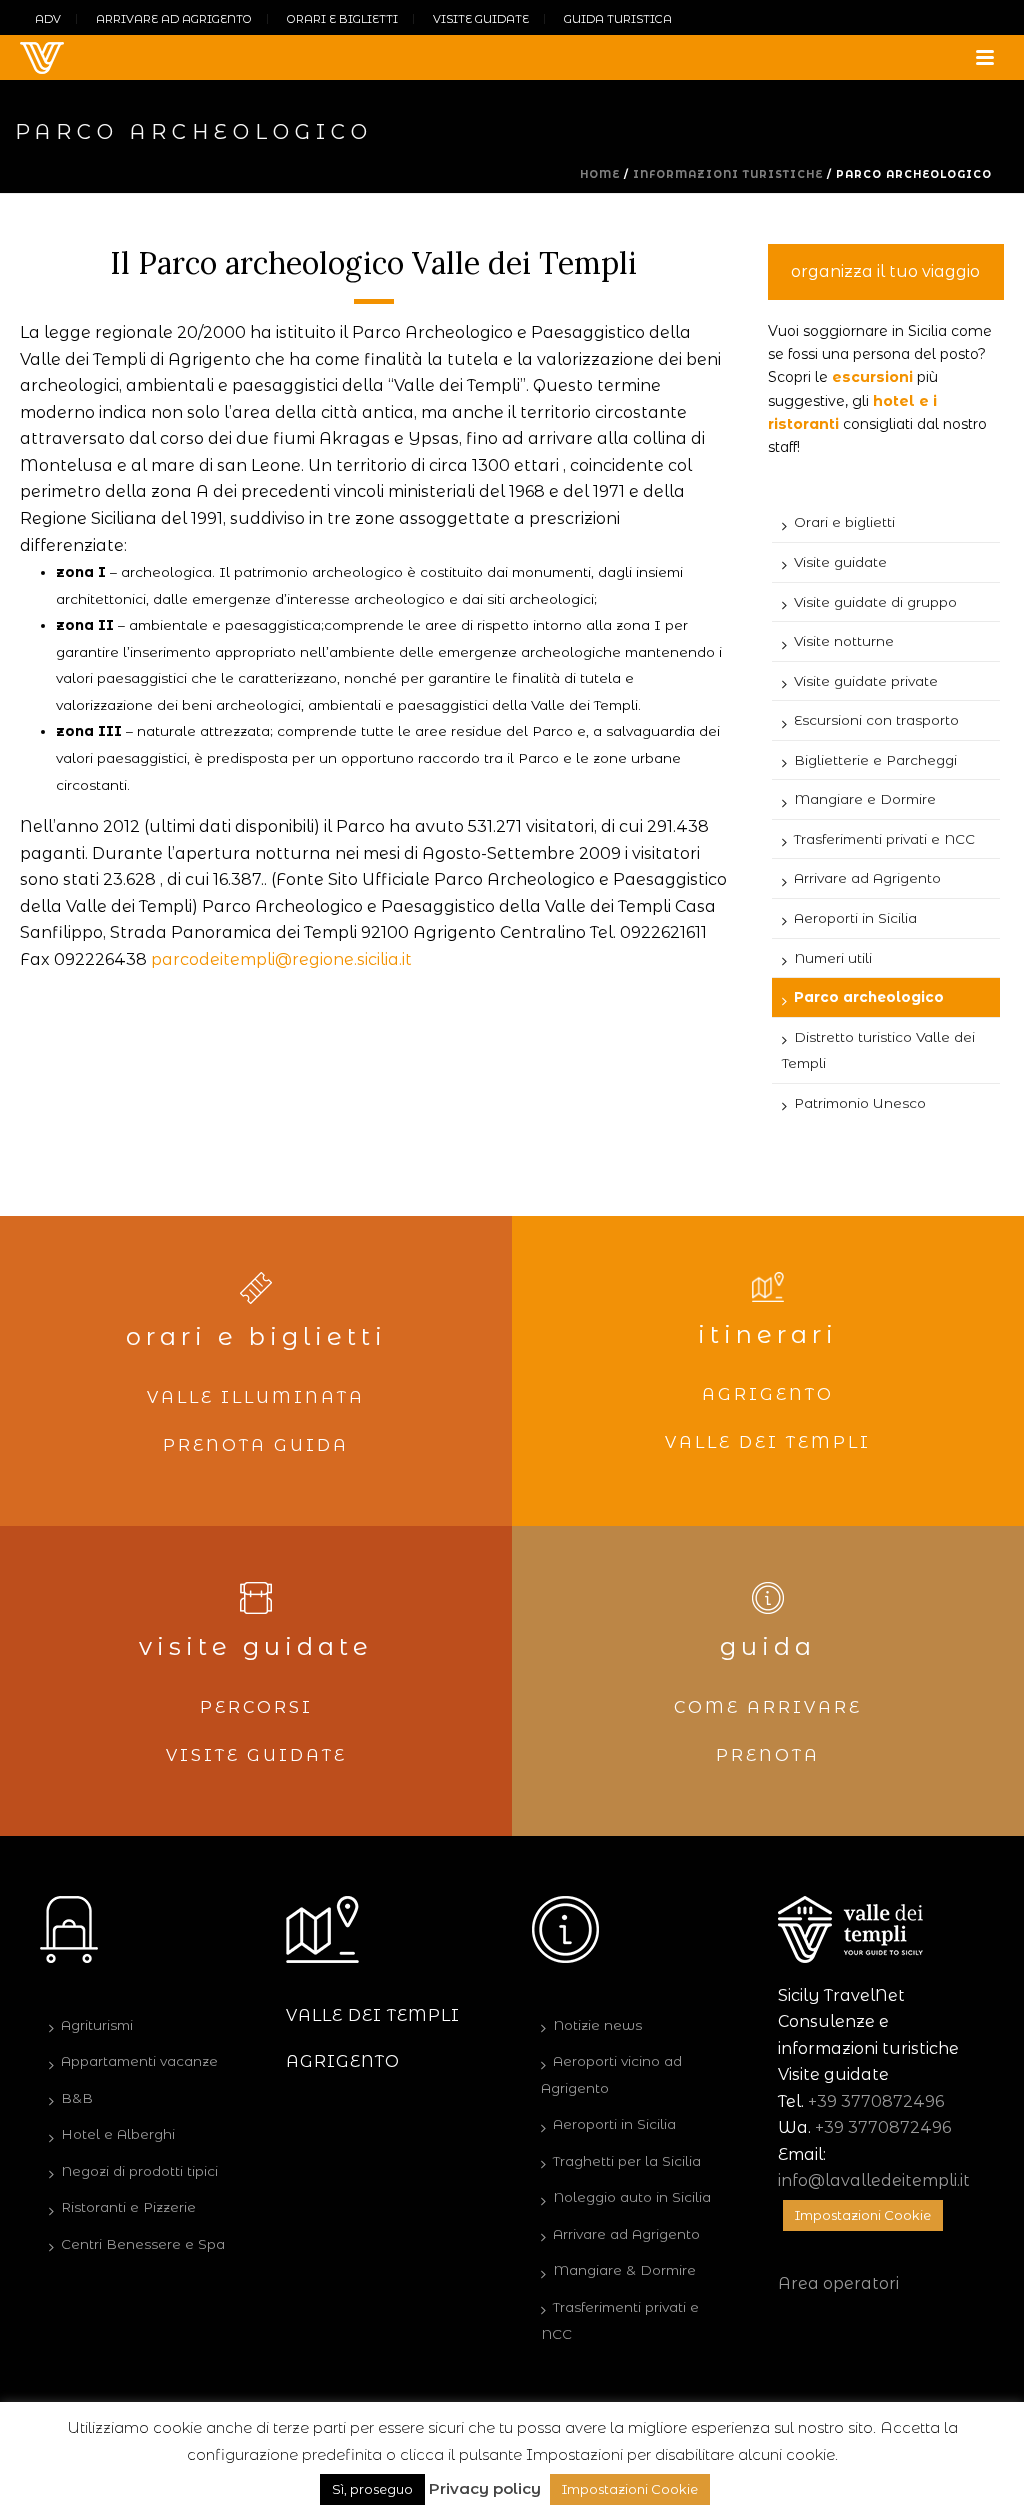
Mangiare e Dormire (865, 799)
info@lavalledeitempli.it (874, 2180)
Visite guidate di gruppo (875, 602)
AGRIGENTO (768, 1394)
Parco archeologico (869, 997)
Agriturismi (97, 2025)
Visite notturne (844, 641)
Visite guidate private (866, 681)
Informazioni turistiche (728, 174)
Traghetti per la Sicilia (627, 2161)
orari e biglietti (256, 1336)
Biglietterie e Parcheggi (875, 760)
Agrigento (343, 2061)
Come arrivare (768, 1707)
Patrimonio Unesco (860, 1103)
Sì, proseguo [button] (372, 2489)
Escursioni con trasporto (876, 720)
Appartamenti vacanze (139, 2061)
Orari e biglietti (844, 522)
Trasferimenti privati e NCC (884, 839)
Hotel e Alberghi (118, 2134)
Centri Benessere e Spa (143, 2244)
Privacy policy (485, 2488)
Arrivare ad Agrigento (867, 878)
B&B (77, 2098)
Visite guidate (840, 562)
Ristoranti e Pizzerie (128, 2207)
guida (768, 1646)
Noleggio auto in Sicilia (632, 2197)
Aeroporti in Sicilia (855, 918)
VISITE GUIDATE (256, 1755)
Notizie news (597, 2025)
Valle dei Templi (373, 2015)
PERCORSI (256, 1707)
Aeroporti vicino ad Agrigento (611, 2074)
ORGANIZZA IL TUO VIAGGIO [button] (885, 271)
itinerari (768, 1334)
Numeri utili (833, 958)
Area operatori (838, 2283)
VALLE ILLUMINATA (256, 1397)
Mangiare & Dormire (624, 2270)
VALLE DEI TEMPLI (768, 1442)
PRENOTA (768, 1755)
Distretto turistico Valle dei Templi (878, 1050)
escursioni (872, 377)
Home (600, 174)
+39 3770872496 (876, 2101)
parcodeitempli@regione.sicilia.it (281, 959)
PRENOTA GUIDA (256, 1445)
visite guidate (256, 1646)
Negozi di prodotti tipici (139, 2171)
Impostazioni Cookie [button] (863, 2215)
